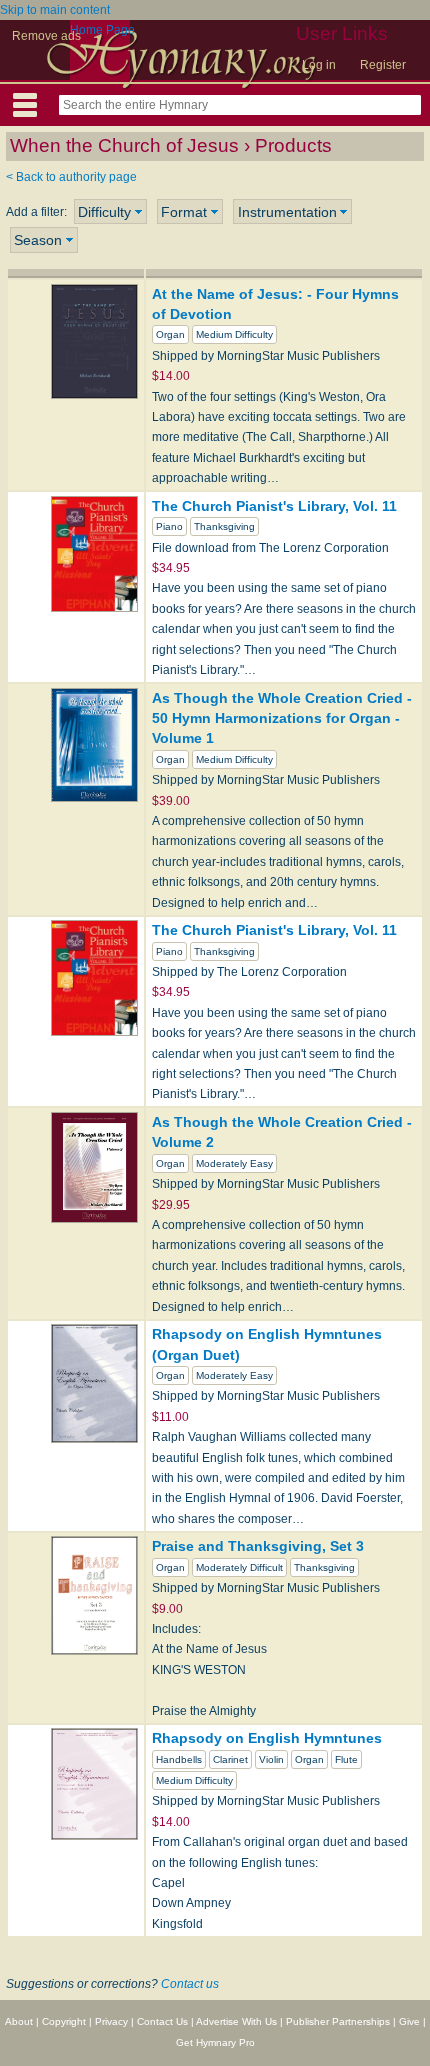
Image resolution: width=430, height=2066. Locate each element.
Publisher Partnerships (338, 2021)
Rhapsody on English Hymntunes (267, 1738)
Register (383, 65)
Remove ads (46, 36)
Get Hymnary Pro (215, 2042)
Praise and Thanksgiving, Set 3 (258, 1546)
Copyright (64, 2021)
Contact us (190, 1984)
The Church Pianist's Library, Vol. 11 (274, 506)
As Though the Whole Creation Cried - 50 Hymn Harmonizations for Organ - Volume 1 (282, 718)
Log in (319, 65)
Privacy (111, 2021)
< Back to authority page (71, 177)
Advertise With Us (236, 2021)
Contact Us (162, 2021)
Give (409, 2021)
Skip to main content (55, 10)
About (19, 2021)
